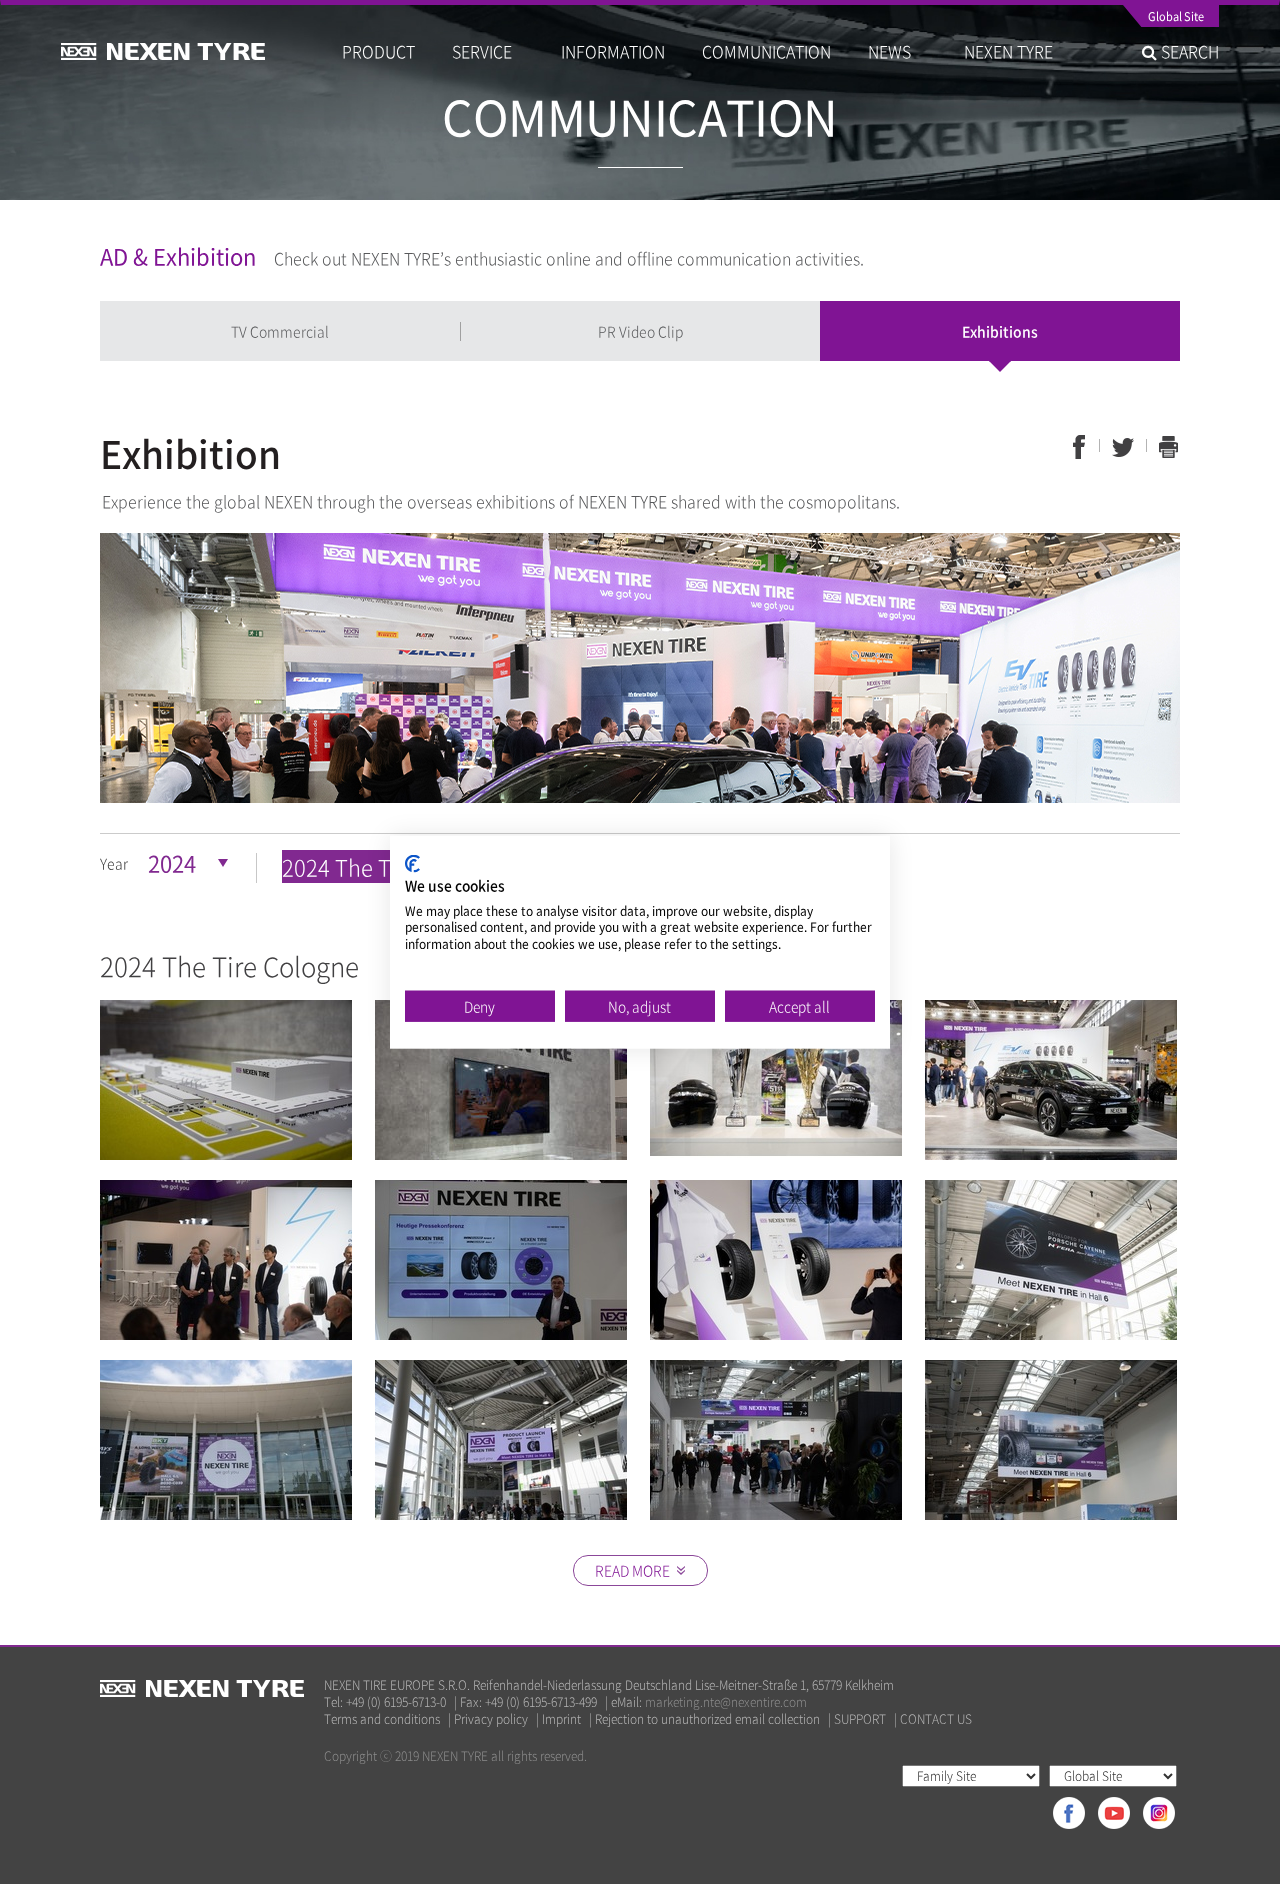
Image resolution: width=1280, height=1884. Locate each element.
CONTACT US (936, 1719)
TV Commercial (280, 331)
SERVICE (488, 51)
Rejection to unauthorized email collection (707, 1719)
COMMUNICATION (766, 51)
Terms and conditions (382, 1719)
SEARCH (1188, 51)
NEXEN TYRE (1008, 51)
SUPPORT (860, 1719)
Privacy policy (491, 1719)
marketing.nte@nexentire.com (726, 1702)
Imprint (561, 1719)
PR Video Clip (640, 331)
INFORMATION (613, 51)
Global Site (1176, 18)
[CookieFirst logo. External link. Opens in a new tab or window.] (412, 864)
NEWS (897, 51)
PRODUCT (378, 51)
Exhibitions (1000, 331)
